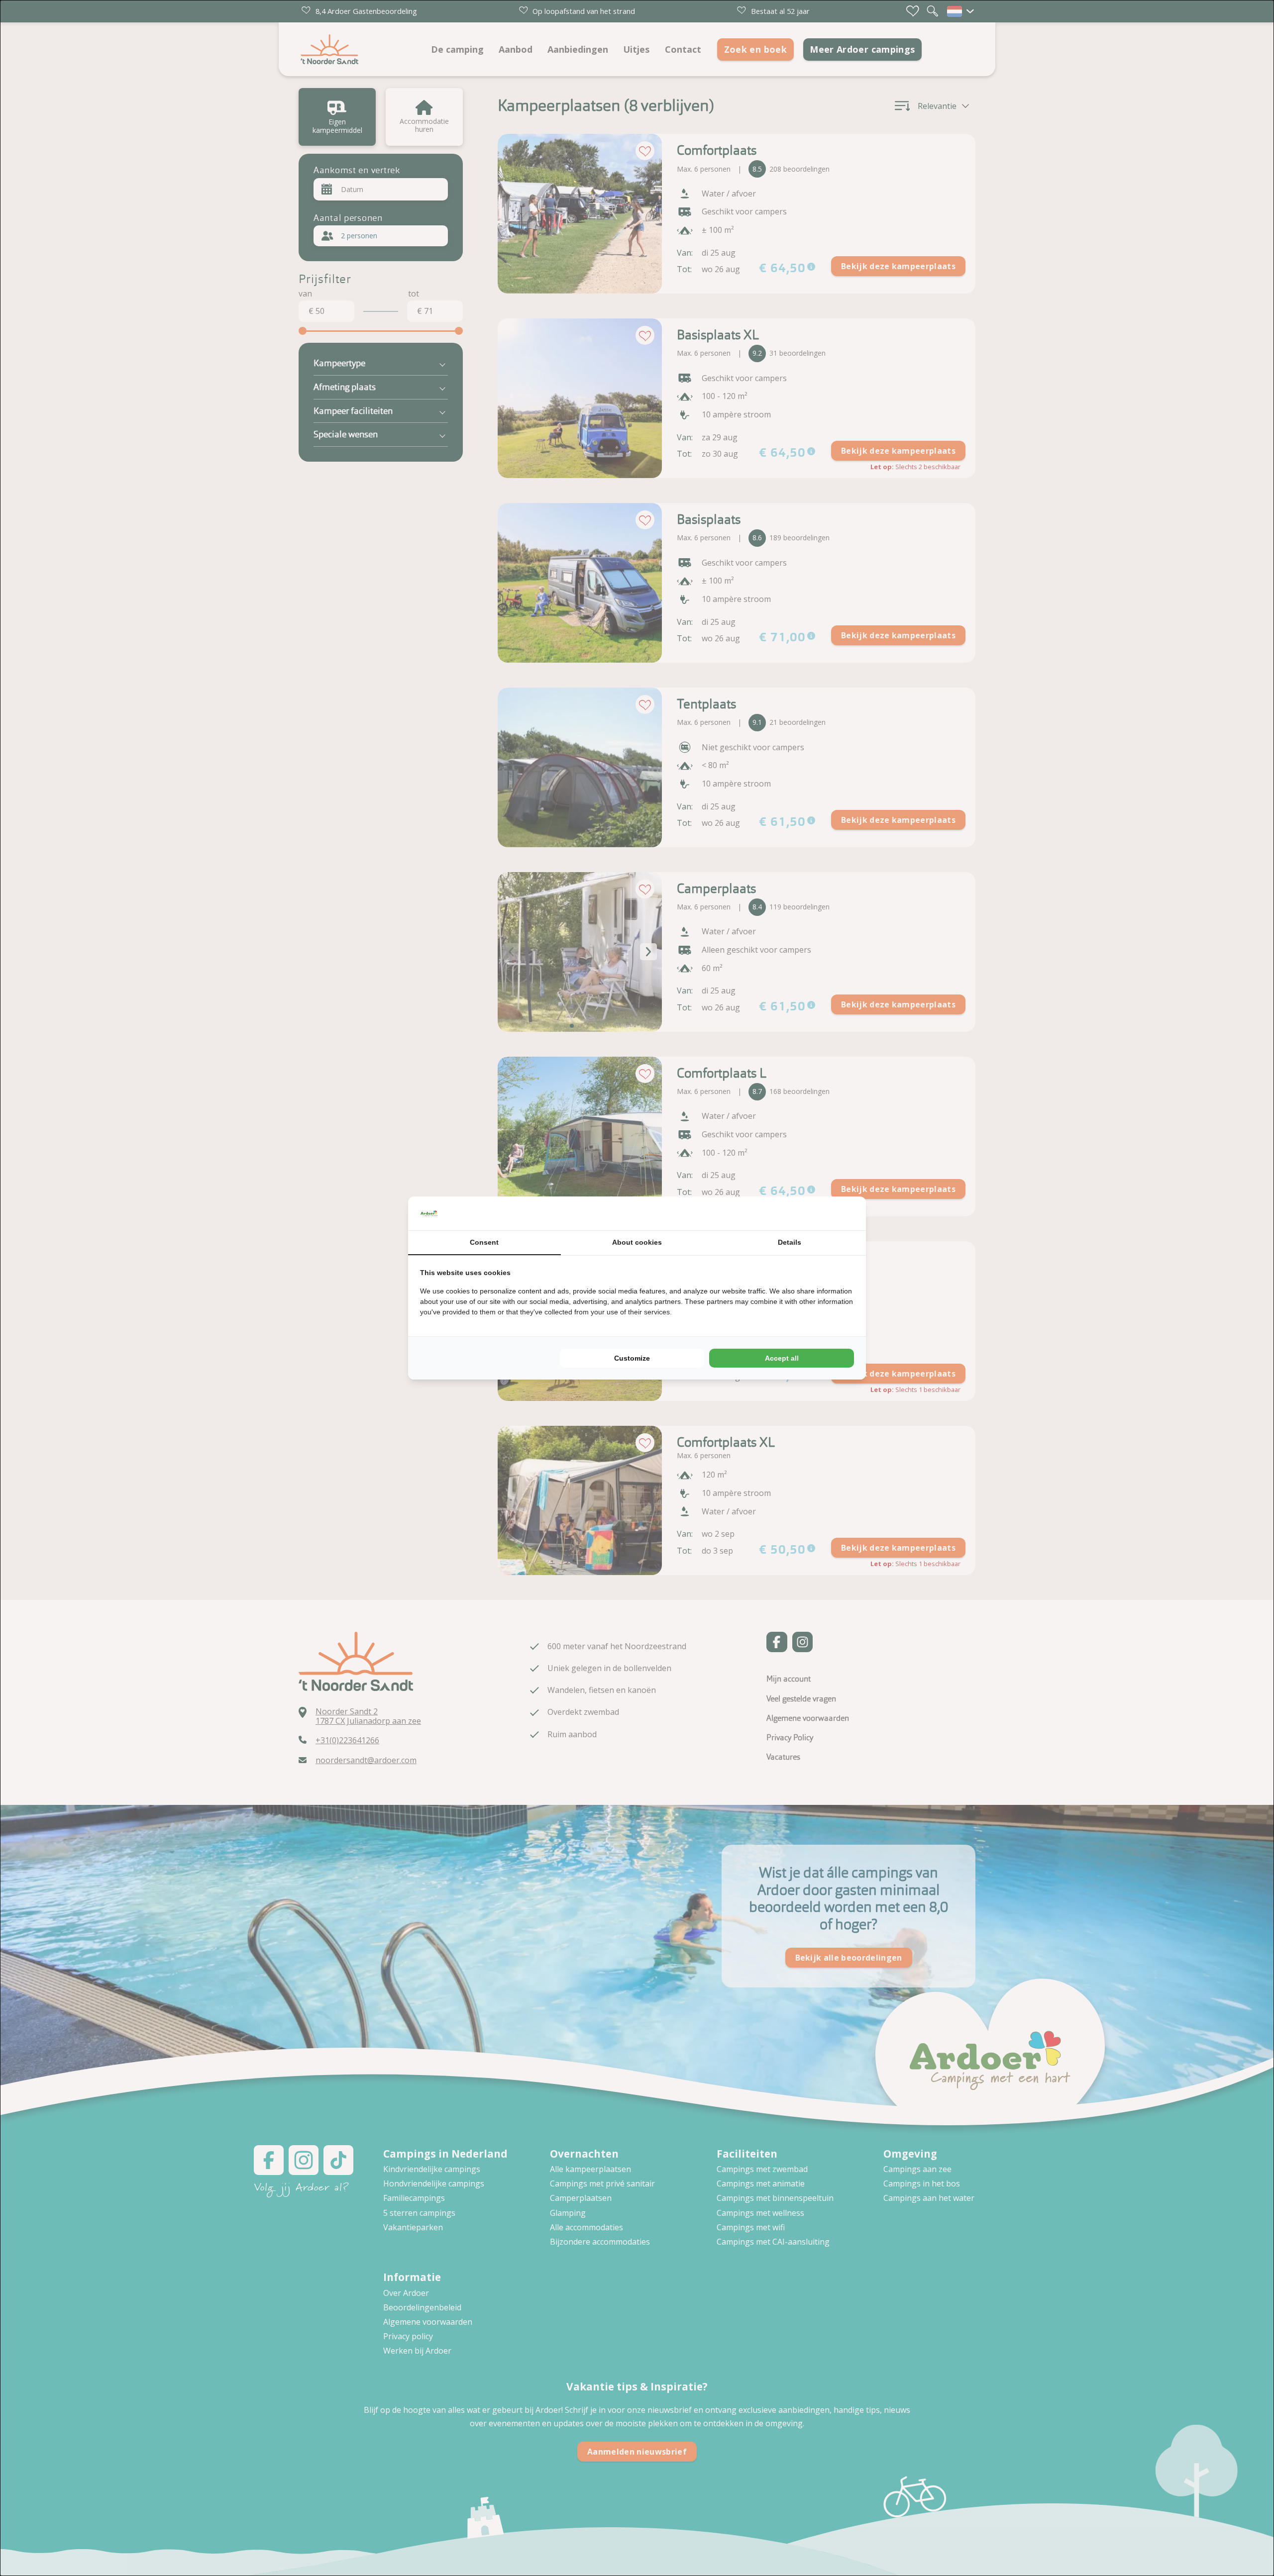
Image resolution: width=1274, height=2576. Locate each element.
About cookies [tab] (637, 1242)
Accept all (782, 1358)
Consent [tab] (484, 1242)
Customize (632, 1358)
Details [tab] (790, 1242)
